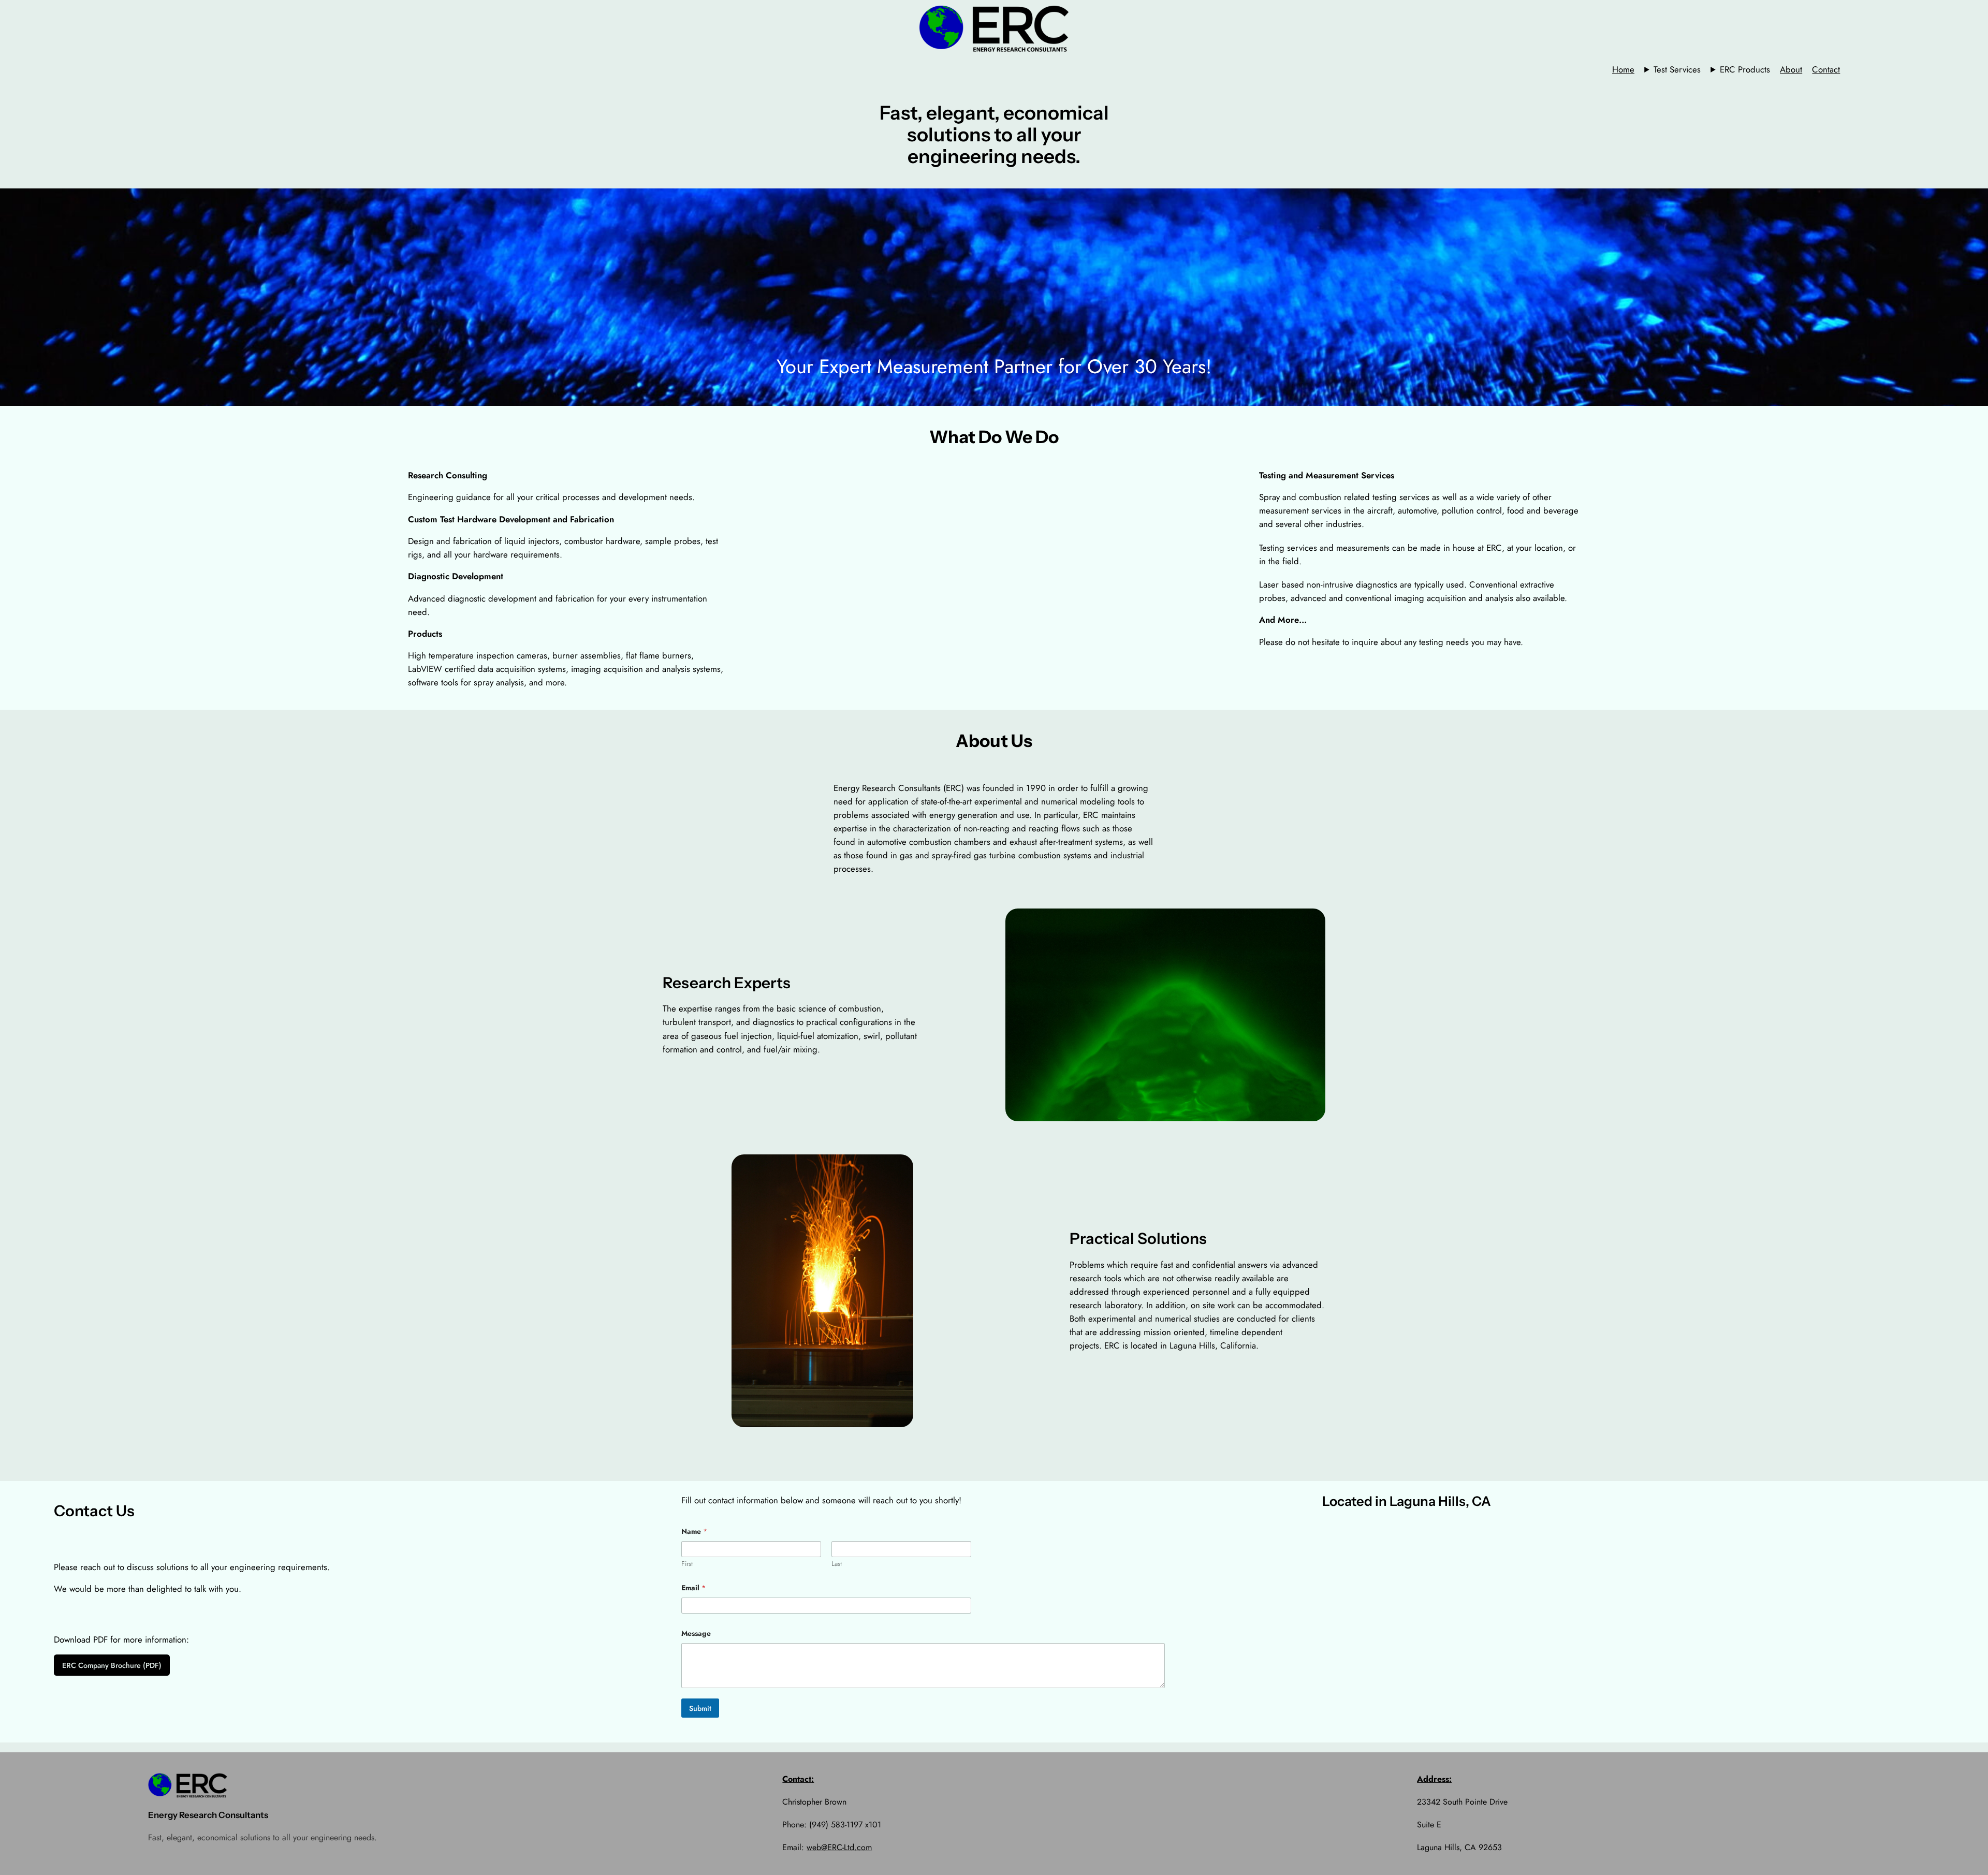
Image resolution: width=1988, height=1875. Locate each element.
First (687, 1564)
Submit (700, 1708)
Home (1623, 69)
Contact (1826, 69)
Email (693, 1588)
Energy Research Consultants (208, 1815)
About (1791, 69)
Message (696, 1634)
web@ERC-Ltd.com (839, 1847)
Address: (1434, 1779)
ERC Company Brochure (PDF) (112, 1665)
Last (837, 1564)
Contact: (798, 1779)
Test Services (1677, 69)
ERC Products (1745, 69)
